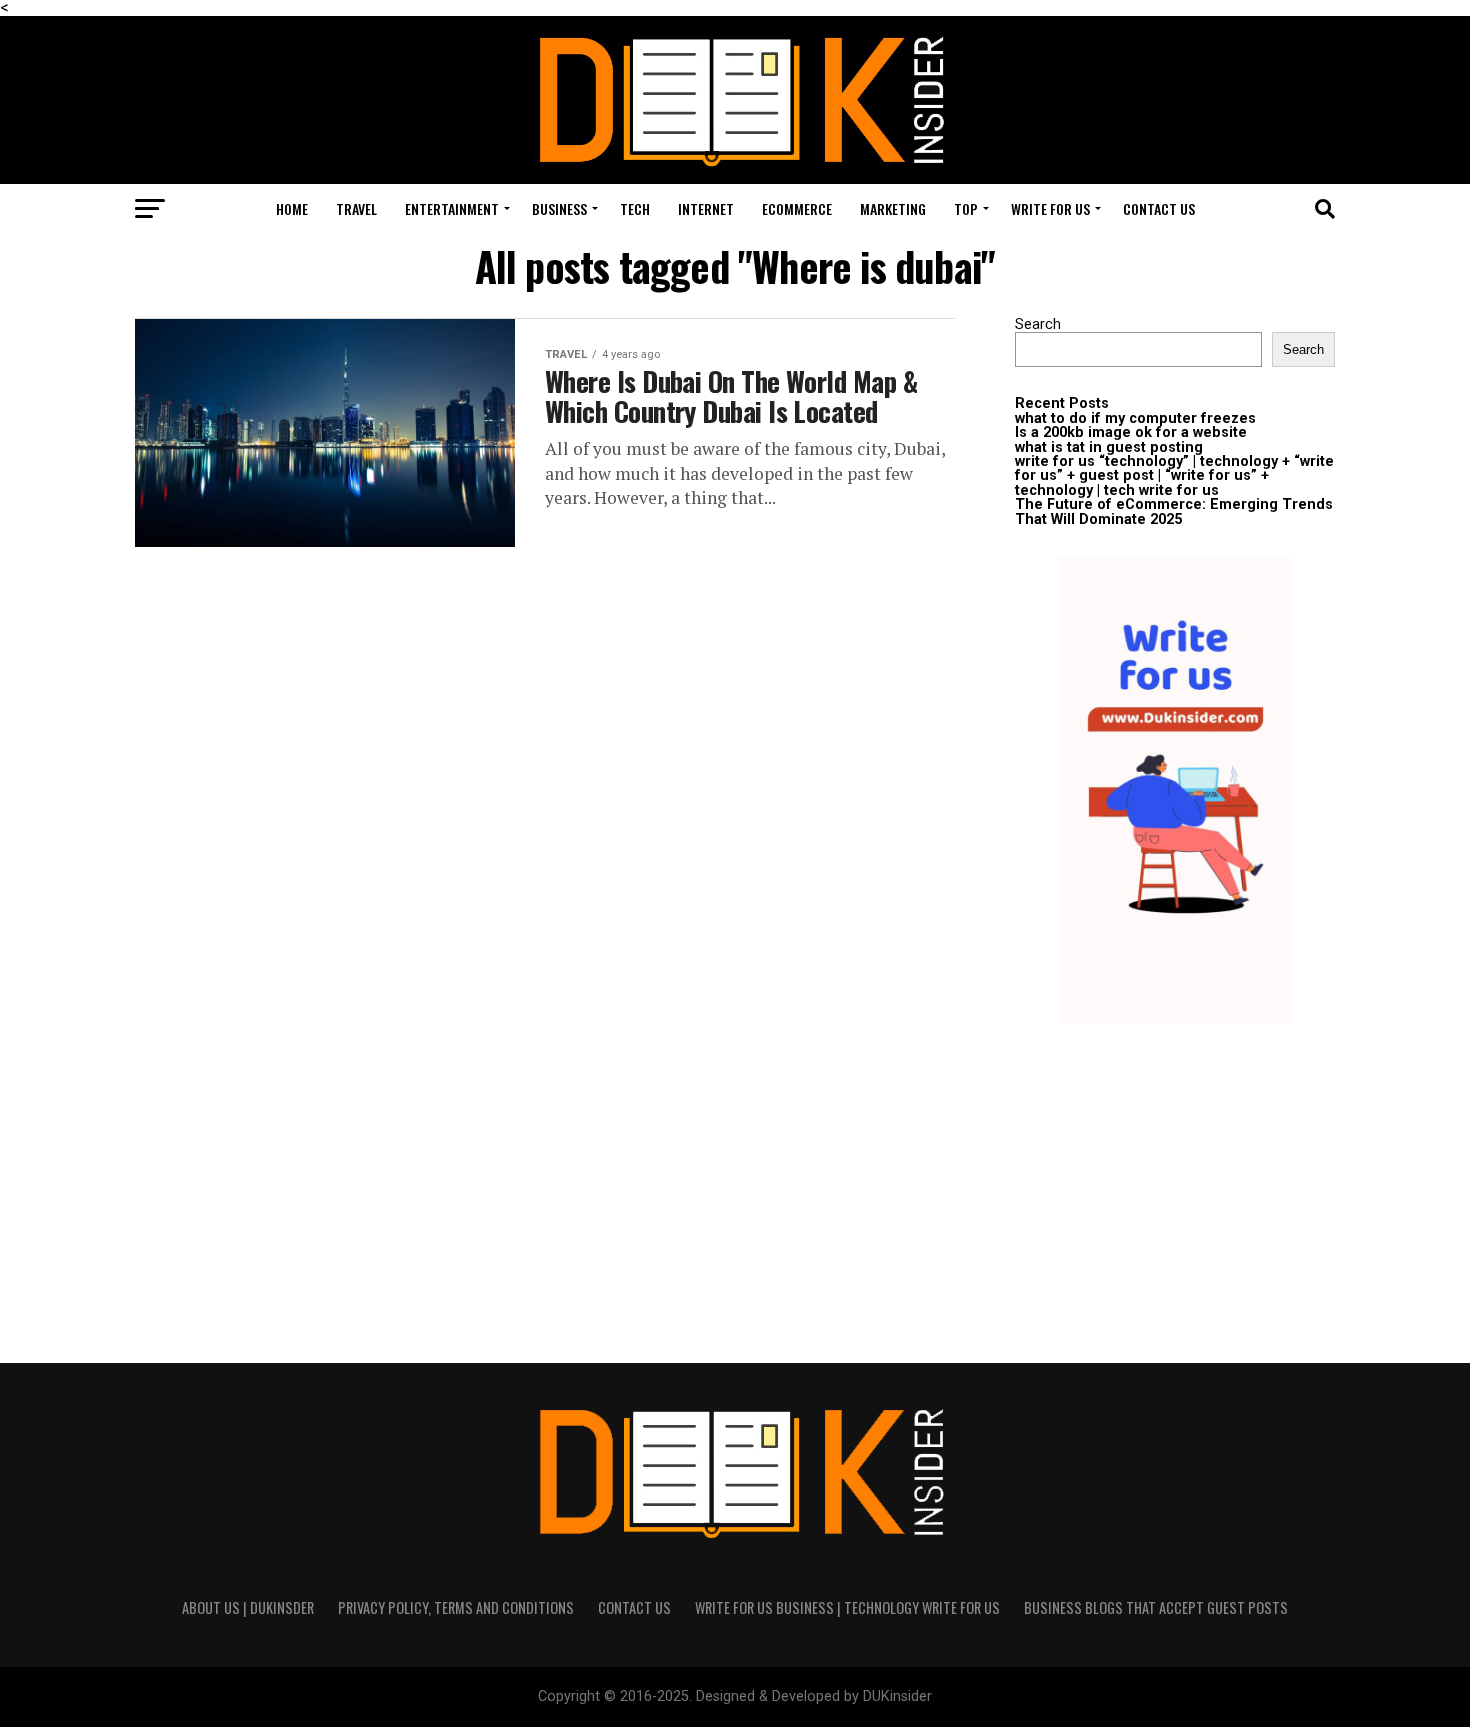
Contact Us (1159, 208)
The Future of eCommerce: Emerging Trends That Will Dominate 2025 (1174, 511)
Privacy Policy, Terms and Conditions (456, 1607)
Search (1038, 324)
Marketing (893, 208)
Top (966, 208)
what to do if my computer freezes (1135, 418)
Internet (706, 208)
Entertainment (452, 208)
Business (559, 208)
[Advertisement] (1175, 1178)
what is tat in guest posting (1109, 447)
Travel (356, 208)
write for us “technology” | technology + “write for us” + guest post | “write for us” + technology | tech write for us (1174, 476)
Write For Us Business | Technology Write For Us (847, 1607)
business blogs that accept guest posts (1156, 1607)
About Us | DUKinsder (248, 1607)
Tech (635, 208)
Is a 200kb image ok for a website (1131, 432)
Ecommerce (797, 208)
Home (292, 208)
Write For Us (1050, 208)
